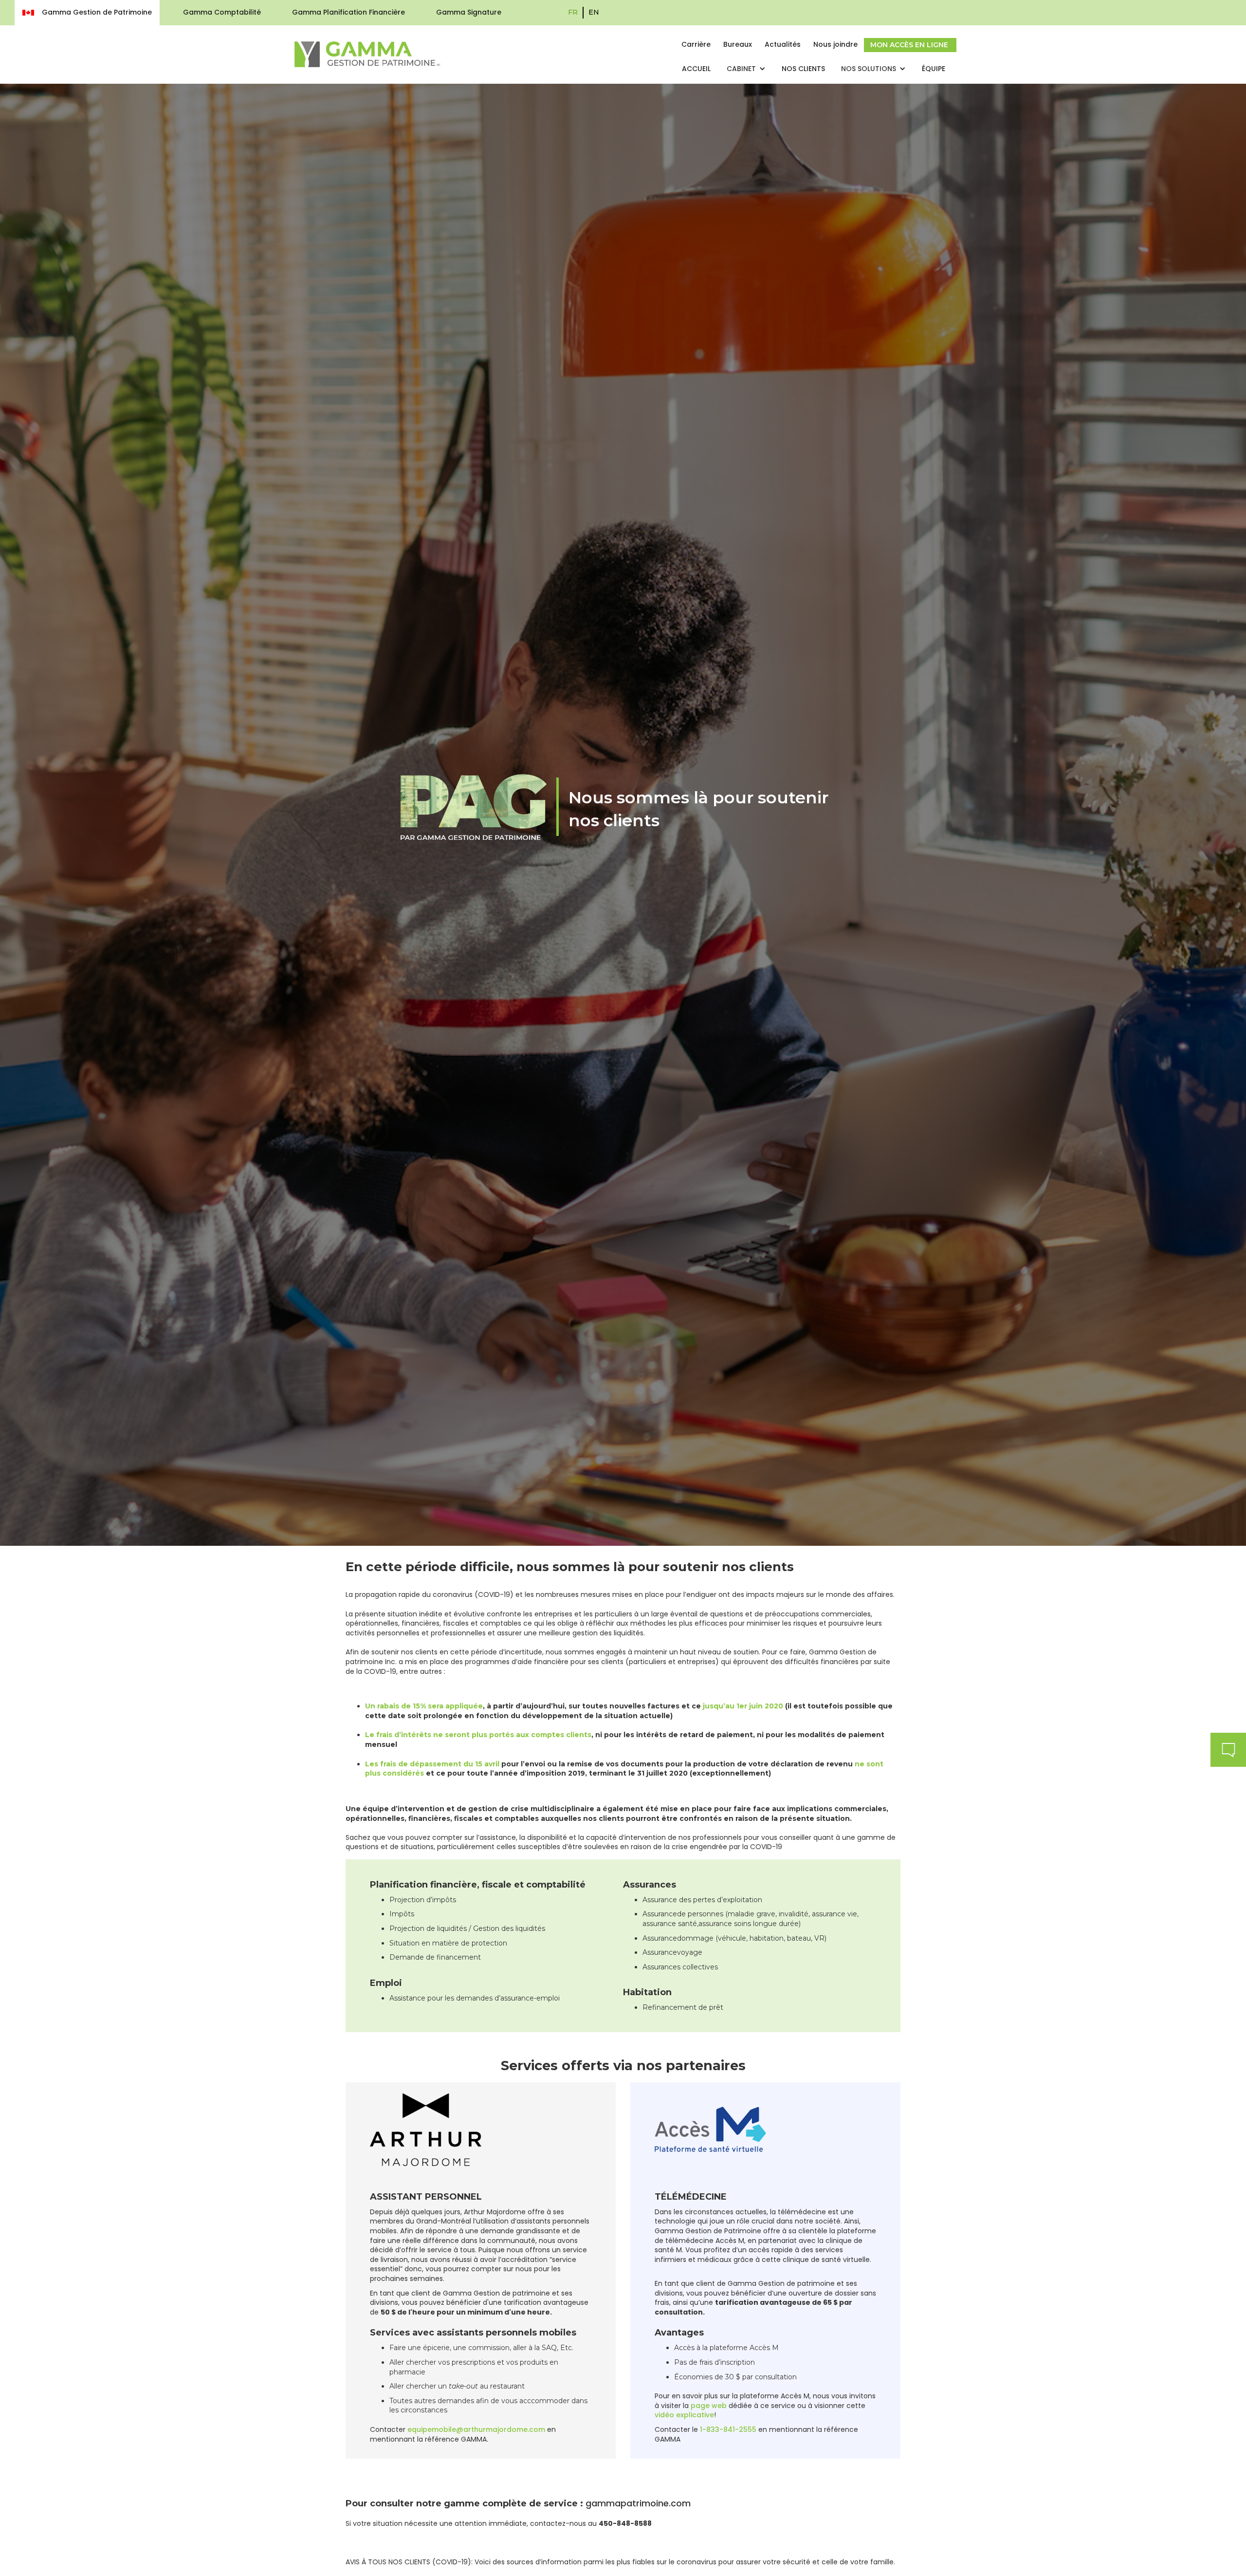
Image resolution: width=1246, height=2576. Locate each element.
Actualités (783, 44)
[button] (746, 69)
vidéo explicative (684, 2415)
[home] (367, 54)
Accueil (696, 69)
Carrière (696, 44)
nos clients (803, 69)
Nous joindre (835, 44)
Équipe (934, 69)
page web (709, 2406)
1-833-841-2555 (728, 2429)
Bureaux (738, 44)
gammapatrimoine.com (638, 2503)
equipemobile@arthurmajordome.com (476, 2429)
